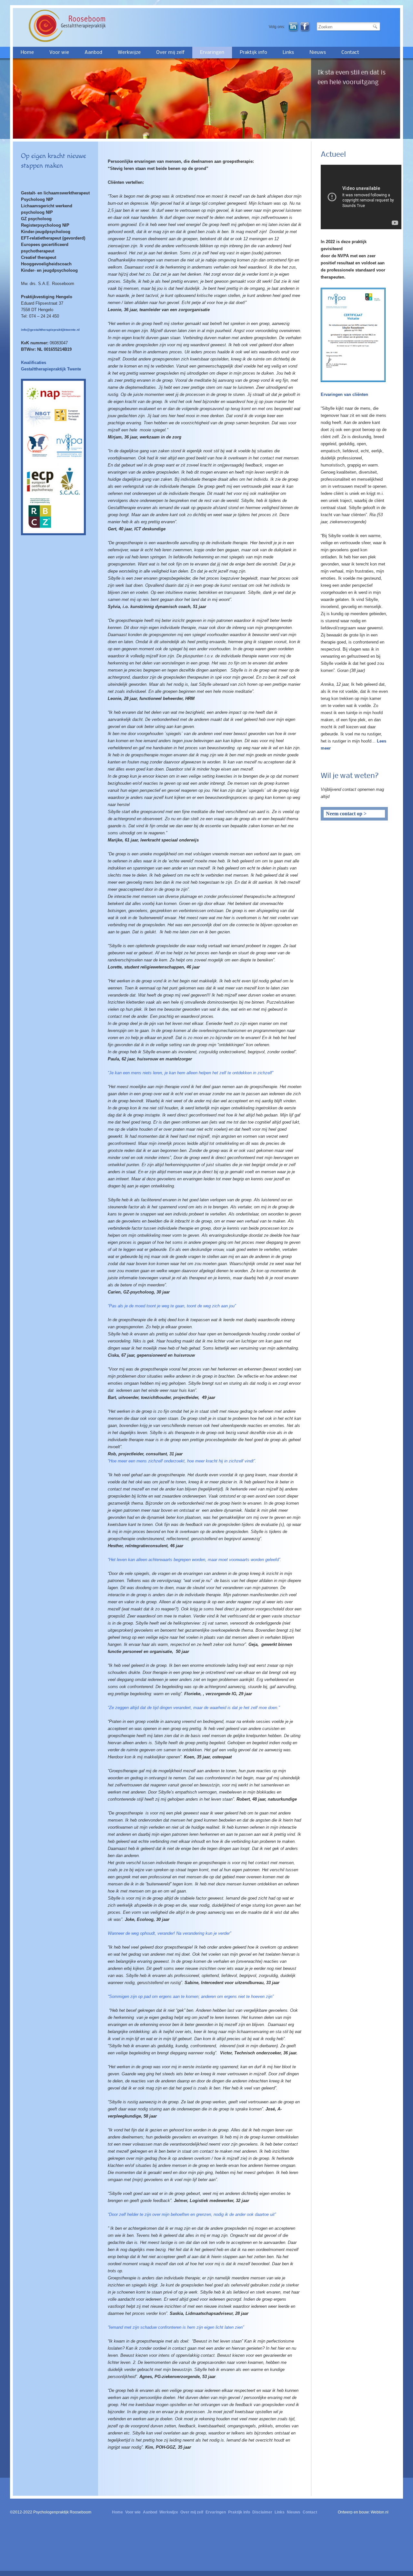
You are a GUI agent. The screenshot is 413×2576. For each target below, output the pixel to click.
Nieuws (318, 53)
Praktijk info (253, 53)
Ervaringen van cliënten (344, 394)
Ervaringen (212, 53)
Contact (350, 53)
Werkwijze (129, 53)
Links (288, 53)
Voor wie (59, 53)
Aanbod (93, 53)
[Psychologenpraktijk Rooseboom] (76, 26)
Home (27, 53)
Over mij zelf (170, 53)
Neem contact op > (346, 814)
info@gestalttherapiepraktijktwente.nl (50, 330)
